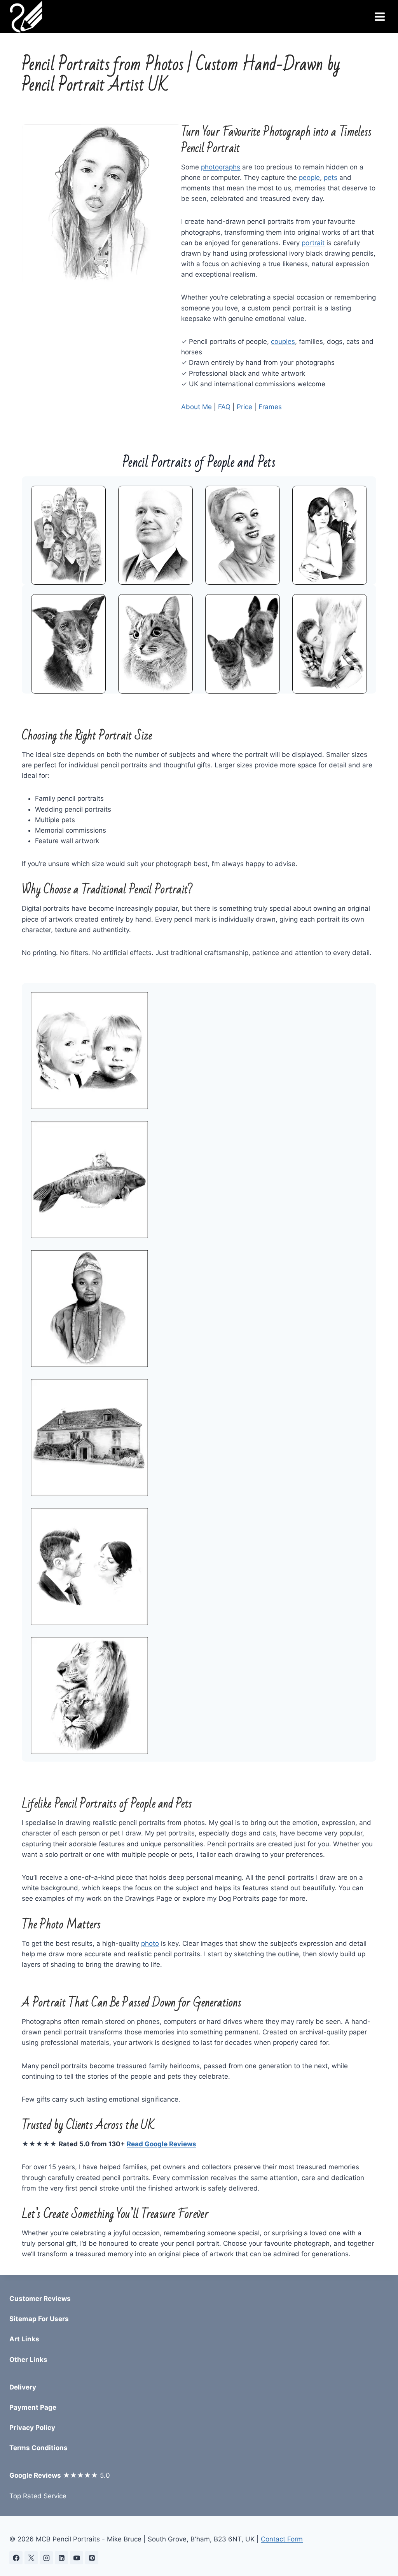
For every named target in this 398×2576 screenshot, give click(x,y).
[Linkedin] (61, 2558)
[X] (31, 2558)
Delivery (23, 2387)
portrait (313, 243)
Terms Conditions (38, 2448)
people (309, 178)
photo (150, 1943)
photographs (221, 167)
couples (283, 342)
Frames (270, 407)
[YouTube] (77, 2558)
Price (244, 407)
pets (331, 178)
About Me (196, 407)
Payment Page (33, 2407)
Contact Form (282, 2539)
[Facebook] (16, 2558)
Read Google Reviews (161, 2144)
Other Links (28, 2360)
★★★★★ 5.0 (60, 2475)
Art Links (24, 2339)
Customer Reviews (40, 2299)
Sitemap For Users (39, 2319)
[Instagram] (46, 2558)
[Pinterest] (92, 2558)
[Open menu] (380, 17)
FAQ (224, 407)
